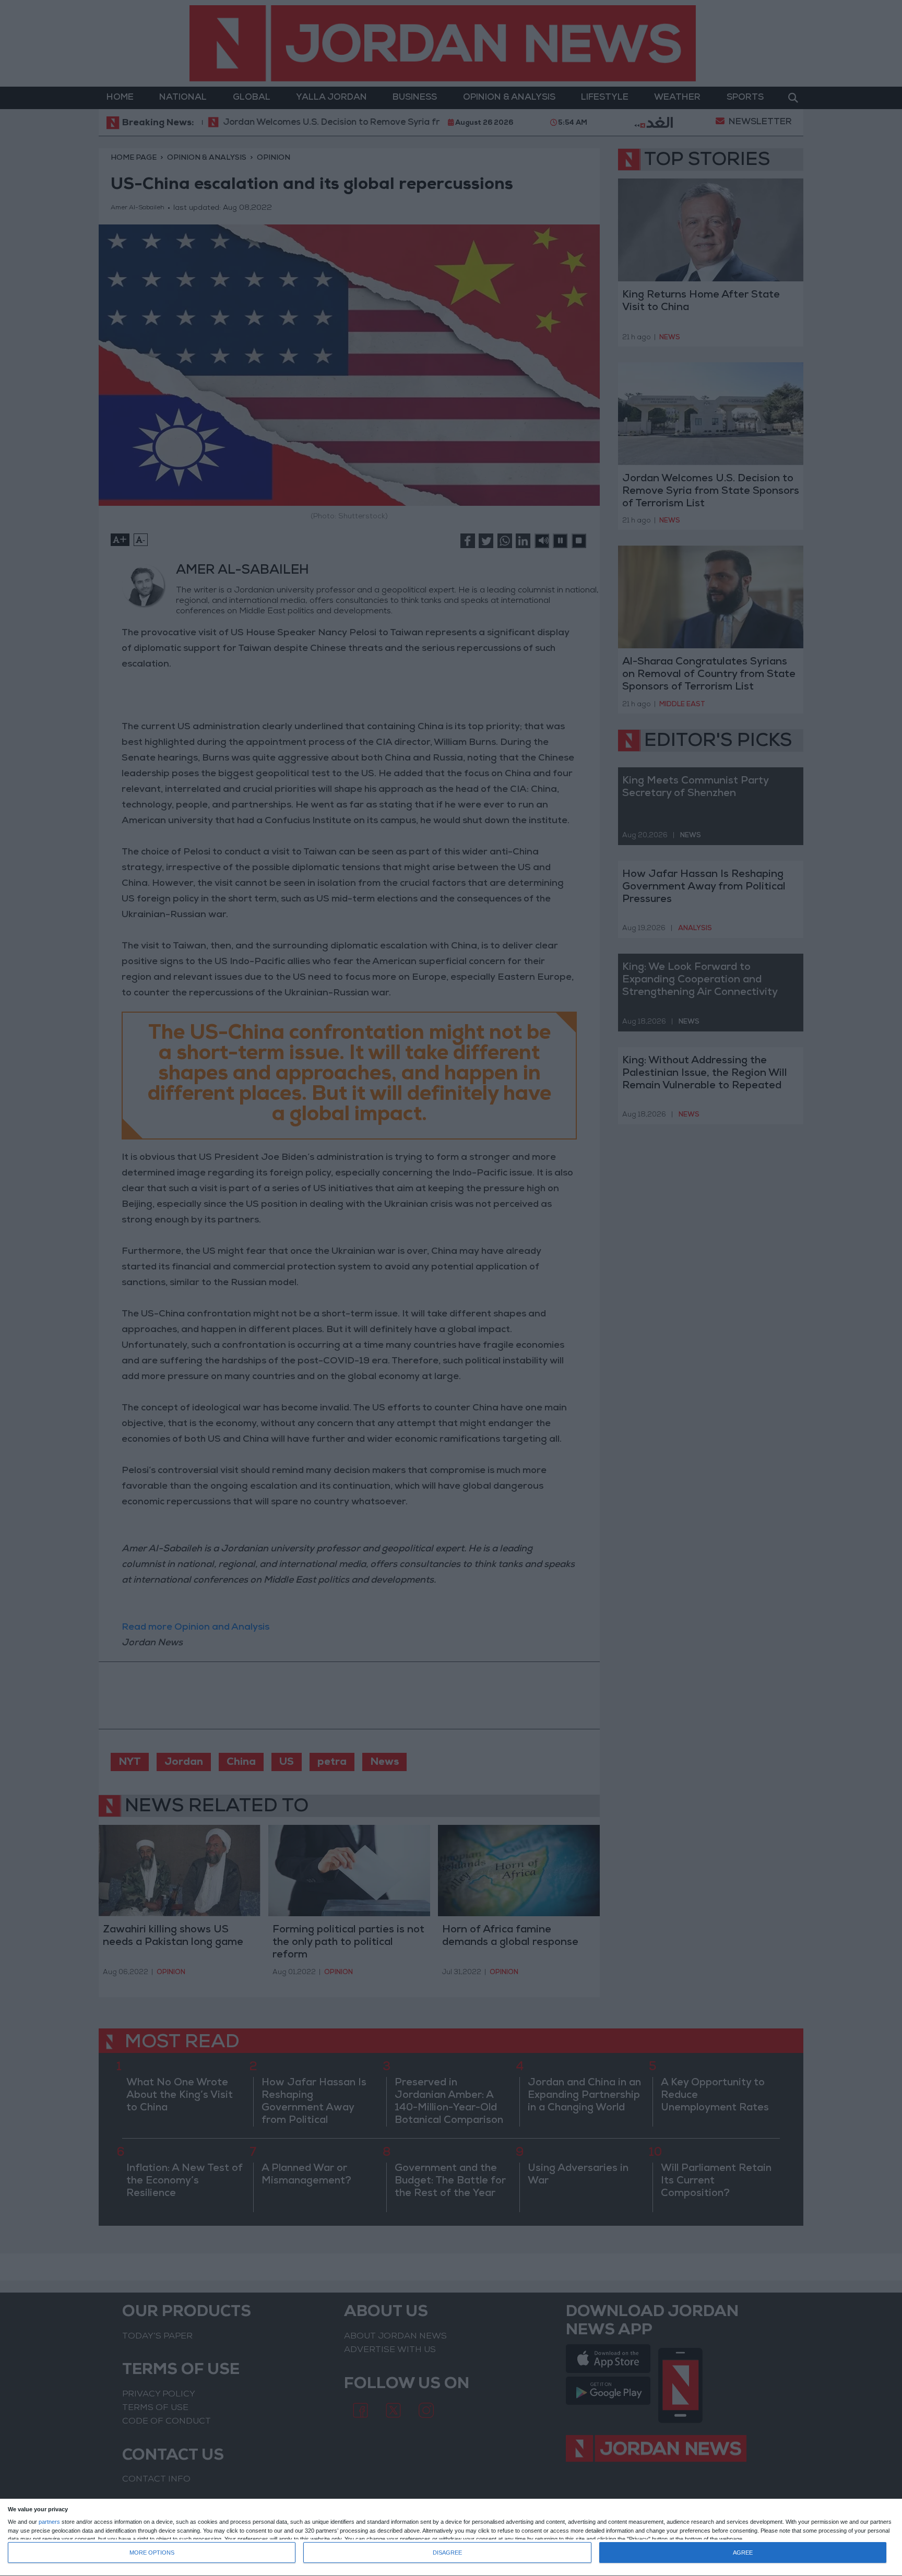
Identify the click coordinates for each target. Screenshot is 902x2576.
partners (49, 2522)
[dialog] (451, 2538)
